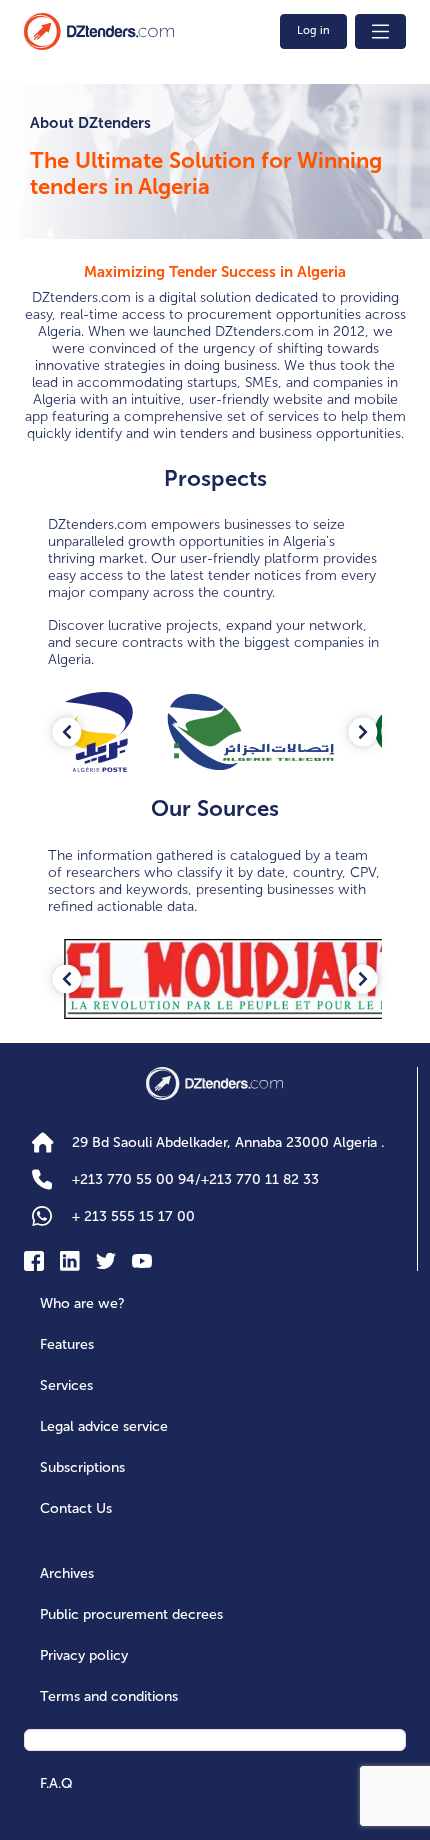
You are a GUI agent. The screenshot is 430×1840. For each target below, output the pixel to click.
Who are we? (82, 1303)
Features (67, 1344)
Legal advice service (104, 1426)
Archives (67, 1573)
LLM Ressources (96, 1740)
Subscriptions (82, 1467)
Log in (313, 30)
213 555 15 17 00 (133, 1216)
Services (66, 1385)
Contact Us (76, 1508)
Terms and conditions (109, 1696)
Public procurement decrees (131, 1614)
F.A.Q (56, 1783)
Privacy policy (84, 1655)
